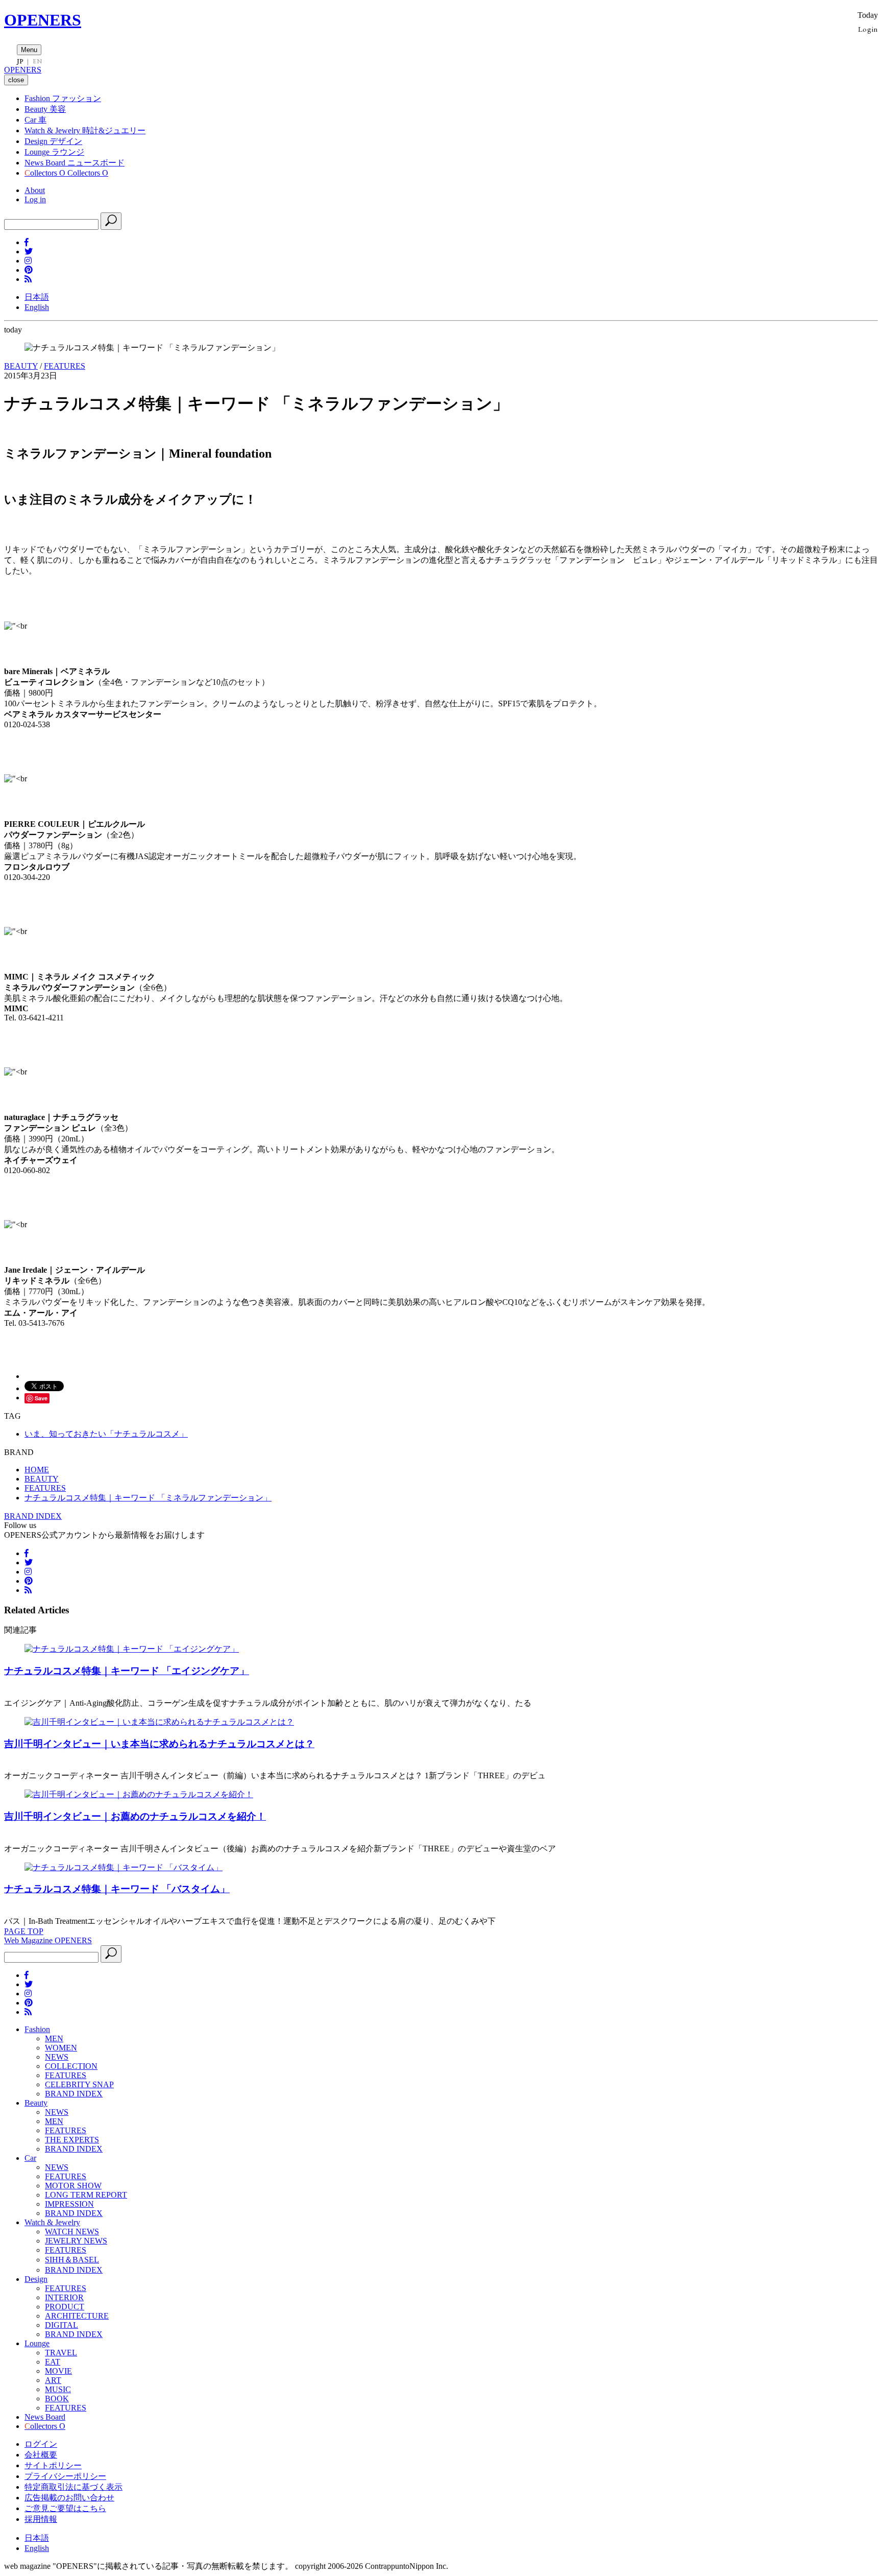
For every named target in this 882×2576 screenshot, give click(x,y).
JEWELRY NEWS (76, 2241)
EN (37, 61)
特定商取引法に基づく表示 (73, 2487)
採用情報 (41, 2519)
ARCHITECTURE (77, 2316)
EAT (53, 2362)
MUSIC (58, 2389)
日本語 (37, 297)
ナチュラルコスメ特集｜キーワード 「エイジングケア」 (127, 1671)
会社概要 (41, 2455)
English (37, 307)
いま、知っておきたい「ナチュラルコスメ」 (106, 1434)
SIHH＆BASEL (72, 2260)
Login (868, 29)
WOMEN (61, 2048)
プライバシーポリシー (65, 2476)
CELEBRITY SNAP (79, 2084)
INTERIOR (64, 2297)
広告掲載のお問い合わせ (69, 2498)
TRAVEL (61, 2353)
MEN (54, 2038)
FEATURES (65, 366)
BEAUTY (21, 366)
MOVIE (58, 2371)
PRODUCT (65, 2307)
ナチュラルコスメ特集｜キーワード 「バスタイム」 (117, 1889)
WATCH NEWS (72, 2232)
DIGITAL (62, 2325)
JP (20, 61)
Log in (35, 199)
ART (53, 2380)
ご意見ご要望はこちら (65, 2508)
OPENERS (43, 20)
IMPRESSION (69, 2204)
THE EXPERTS (72, 2140)
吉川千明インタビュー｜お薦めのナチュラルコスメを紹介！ (135, 1816)
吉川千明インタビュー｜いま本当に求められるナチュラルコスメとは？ (159, 1744)
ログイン (41, 2444)
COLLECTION (71, 2066)
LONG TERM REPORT (86, 2195)
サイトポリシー (53, 2465)
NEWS (57, 2057)
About (35, 190)
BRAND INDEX (33, 1516)
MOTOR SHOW (73, 2186)
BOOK (57, 2399)
